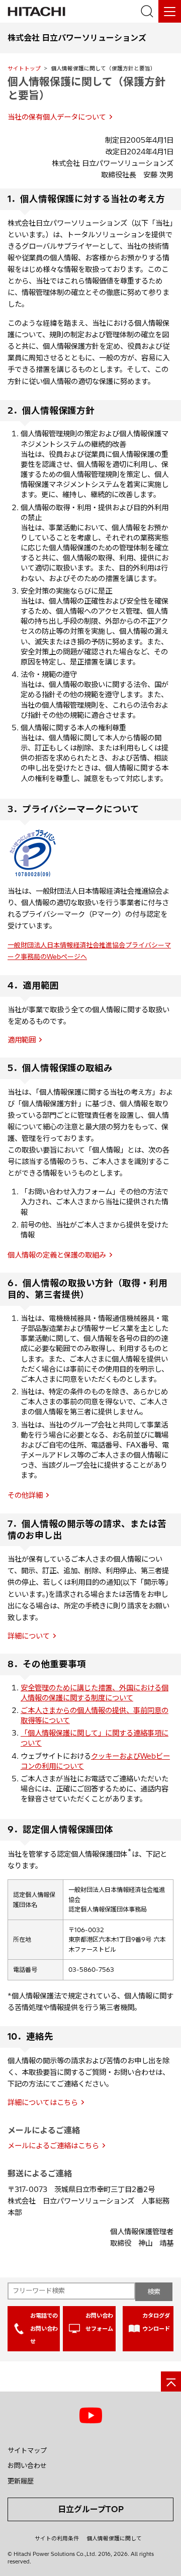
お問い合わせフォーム (99, 2322)
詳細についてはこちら (43, 2103)
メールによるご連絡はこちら (53, 2146)
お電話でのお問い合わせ (44, 2328)
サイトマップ (27, 2450)
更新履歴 (21, 2481)
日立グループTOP (91, 2509)
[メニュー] (170, 11)
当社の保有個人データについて (57, 117)
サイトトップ (24, 68)
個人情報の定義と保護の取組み (57, 1255)
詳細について (29, 1636)
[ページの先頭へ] (171, 2381)
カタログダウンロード (156, 2322)
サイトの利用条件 (57, 2538)
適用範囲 (22, 1040)
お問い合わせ (27, 2465)
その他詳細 (25, 1495)
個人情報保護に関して (114, 2538)
